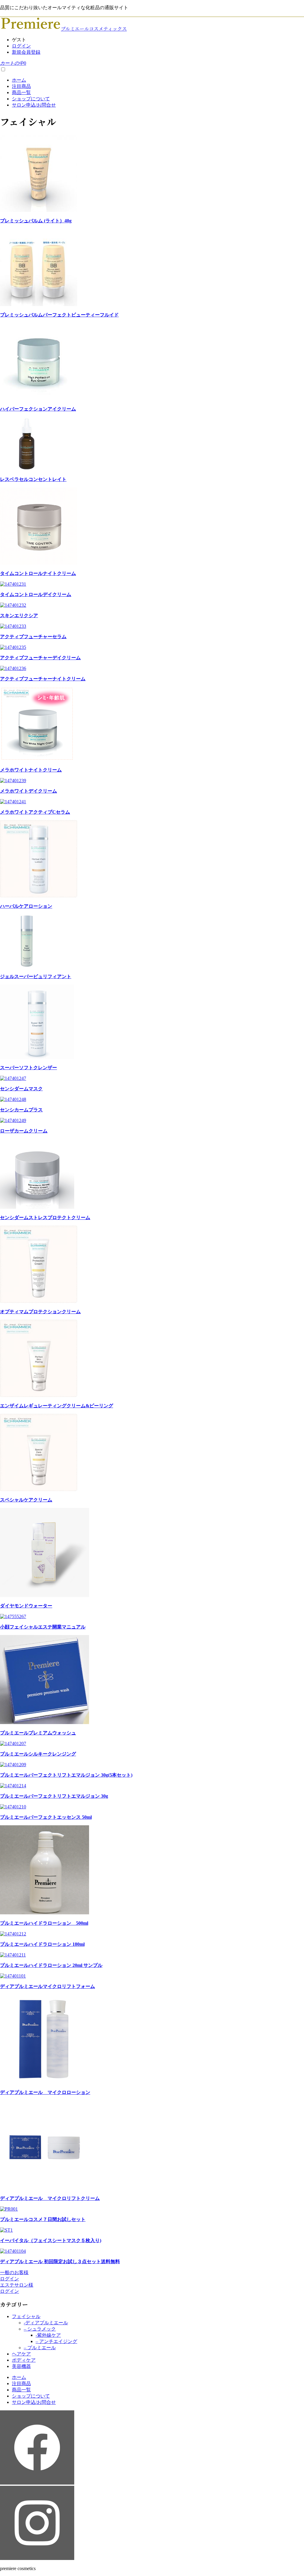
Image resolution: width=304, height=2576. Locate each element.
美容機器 (21, 2366)
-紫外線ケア (48, 2335)
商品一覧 (21, 92)
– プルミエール (40, 2348)
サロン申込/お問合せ (34, 105)
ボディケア (24, 2360)
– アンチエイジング (56, 2341)
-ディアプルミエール (46, 2323)
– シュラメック (40, 2329)
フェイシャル (26, 2316)
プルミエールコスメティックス (94, 29)
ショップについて (31, 99)
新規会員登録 (26, 52)
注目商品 (21, 86)
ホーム (19, 80)
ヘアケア (21, 2354)
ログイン (21, 46)
